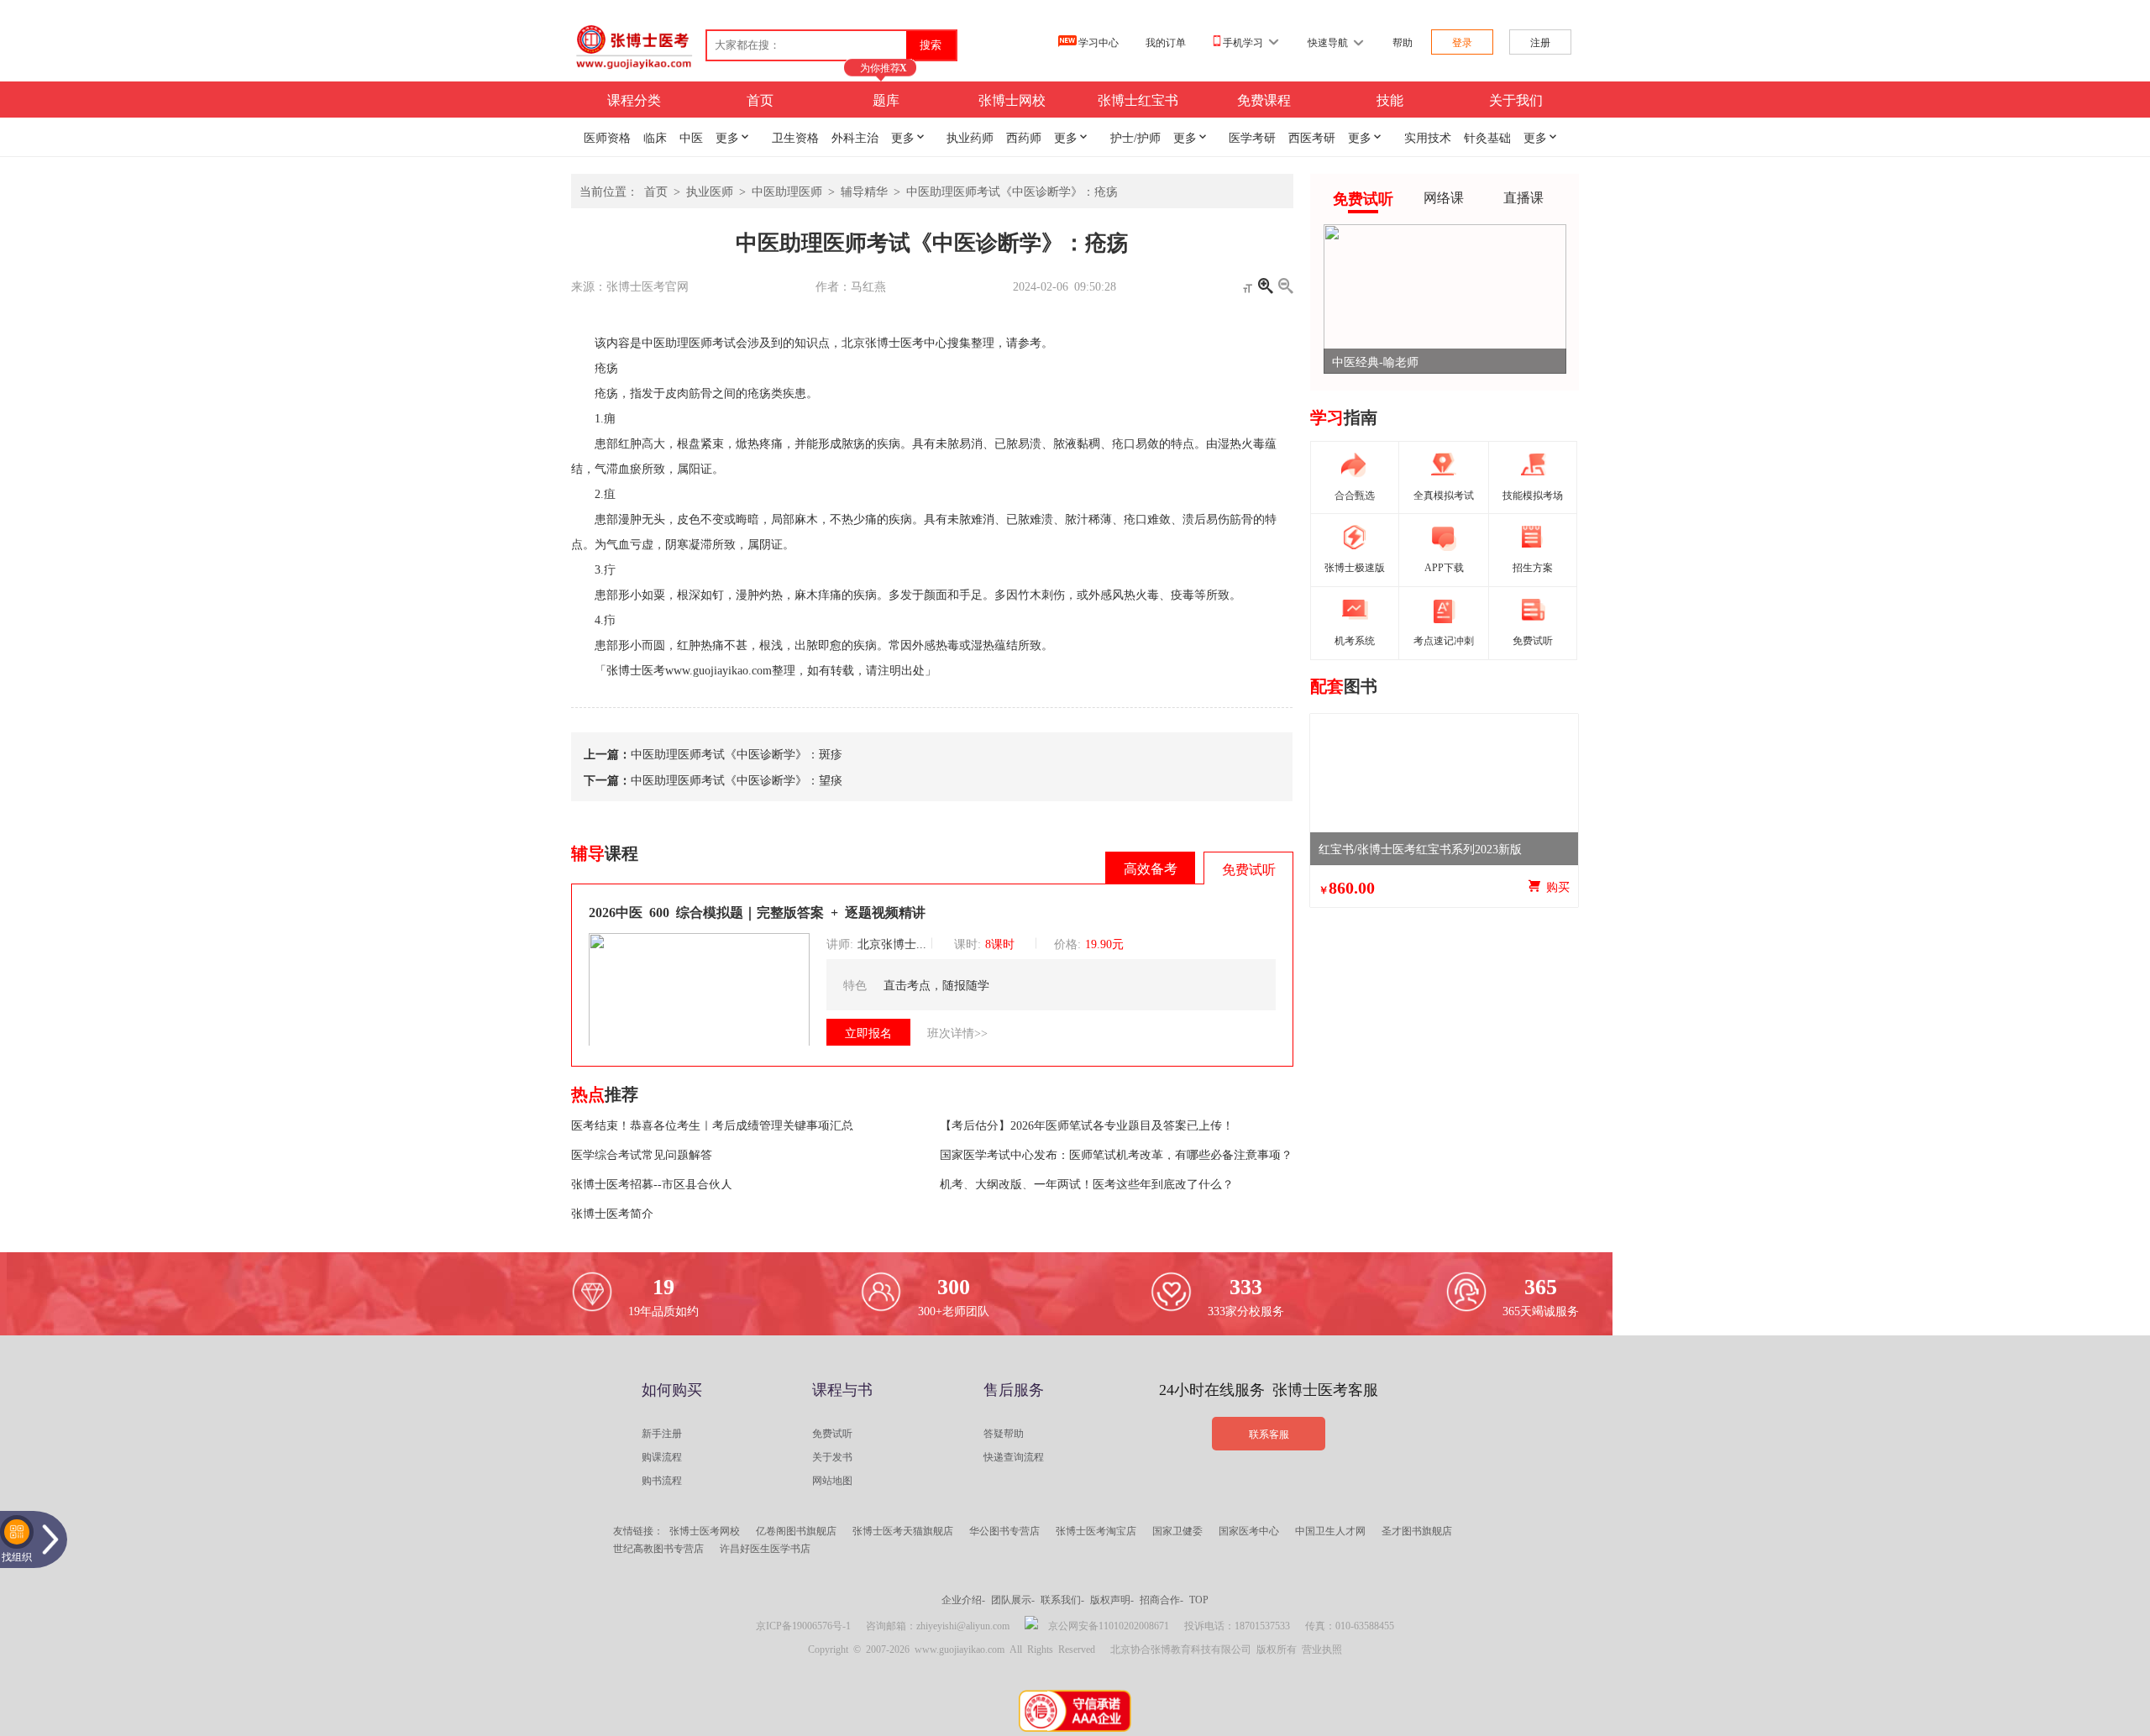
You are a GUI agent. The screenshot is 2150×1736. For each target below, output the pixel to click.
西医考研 (1312, 137)
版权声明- (1112, 1599)
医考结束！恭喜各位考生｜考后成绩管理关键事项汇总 (712, 1125)
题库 (886, 99)
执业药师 (970, 137)
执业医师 (710, 191)
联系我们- (1062, 1599)
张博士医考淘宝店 (1096, 1530)
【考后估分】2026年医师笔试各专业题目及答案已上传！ (1087, 1125)
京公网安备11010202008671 (1109, 1625)
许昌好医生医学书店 (765, 1548)
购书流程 (662, 1480)
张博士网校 (1012, 99)
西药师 (1024, 137)
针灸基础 (1487, 137)
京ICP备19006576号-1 (803, 1625)
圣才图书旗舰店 (1417, 1530)
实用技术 (1428, 137)
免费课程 (1264, 99)
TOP (1199, 1599)
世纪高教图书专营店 (658, 1548)
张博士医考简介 (612, 1213)
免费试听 (832, 1433)
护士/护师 (1135, 137)
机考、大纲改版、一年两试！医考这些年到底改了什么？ (1087, 1183)
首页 (760, 99)
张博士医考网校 (705, 1530)
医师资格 (607, 137)
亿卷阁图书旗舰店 (796, 1530)
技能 (1390, 99)
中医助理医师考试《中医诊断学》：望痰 (737, 779)
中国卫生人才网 (1330, 1530)
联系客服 (1269, 1434)
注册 (1540, 42)
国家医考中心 (1249, 1530)
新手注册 (662, 1433)
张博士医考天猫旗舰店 (903, 1530)
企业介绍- (963, 1599)
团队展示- (1013, 1599)
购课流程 (662, 1456)
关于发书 (832, 1456)
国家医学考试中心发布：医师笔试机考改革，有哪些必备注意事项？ (1116, 1154)
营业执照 (1322, 1649)
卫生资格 (795, 137)
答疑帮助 (1004, 1433)
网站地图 (832, 1480)
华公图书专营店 (1004, 1530)
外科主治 (855, 137)
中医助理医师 (787, 191)
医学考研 (1252, 137)
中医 (691, 137)
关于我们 (1516, 99)
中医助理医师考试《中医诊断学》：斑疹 (737, 753)
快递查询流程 (1014, 1456)
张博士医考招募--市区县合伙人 (652, 1183)
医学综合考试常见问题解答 (642, 1154)
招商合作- (1162, 1599)
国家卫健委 (1177, 1530)
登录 (1462, 42)
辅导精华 (864, 191)
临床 (655, 137)
